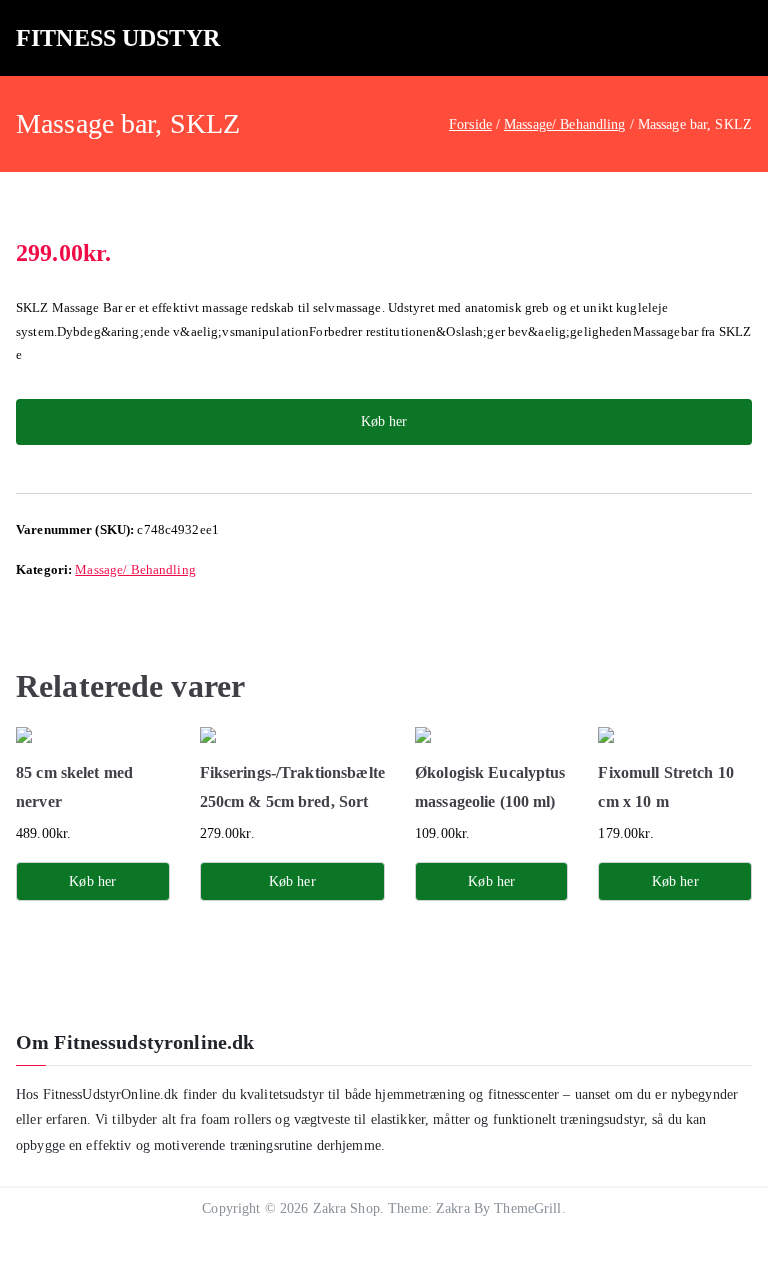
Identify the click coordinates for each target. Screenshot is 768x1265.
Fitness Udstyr (118, 38)
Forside (470, 124)
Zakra (453, 1208)
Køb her (384, 421)
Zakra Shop (346, 1208)
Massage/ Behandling (565, 124)
